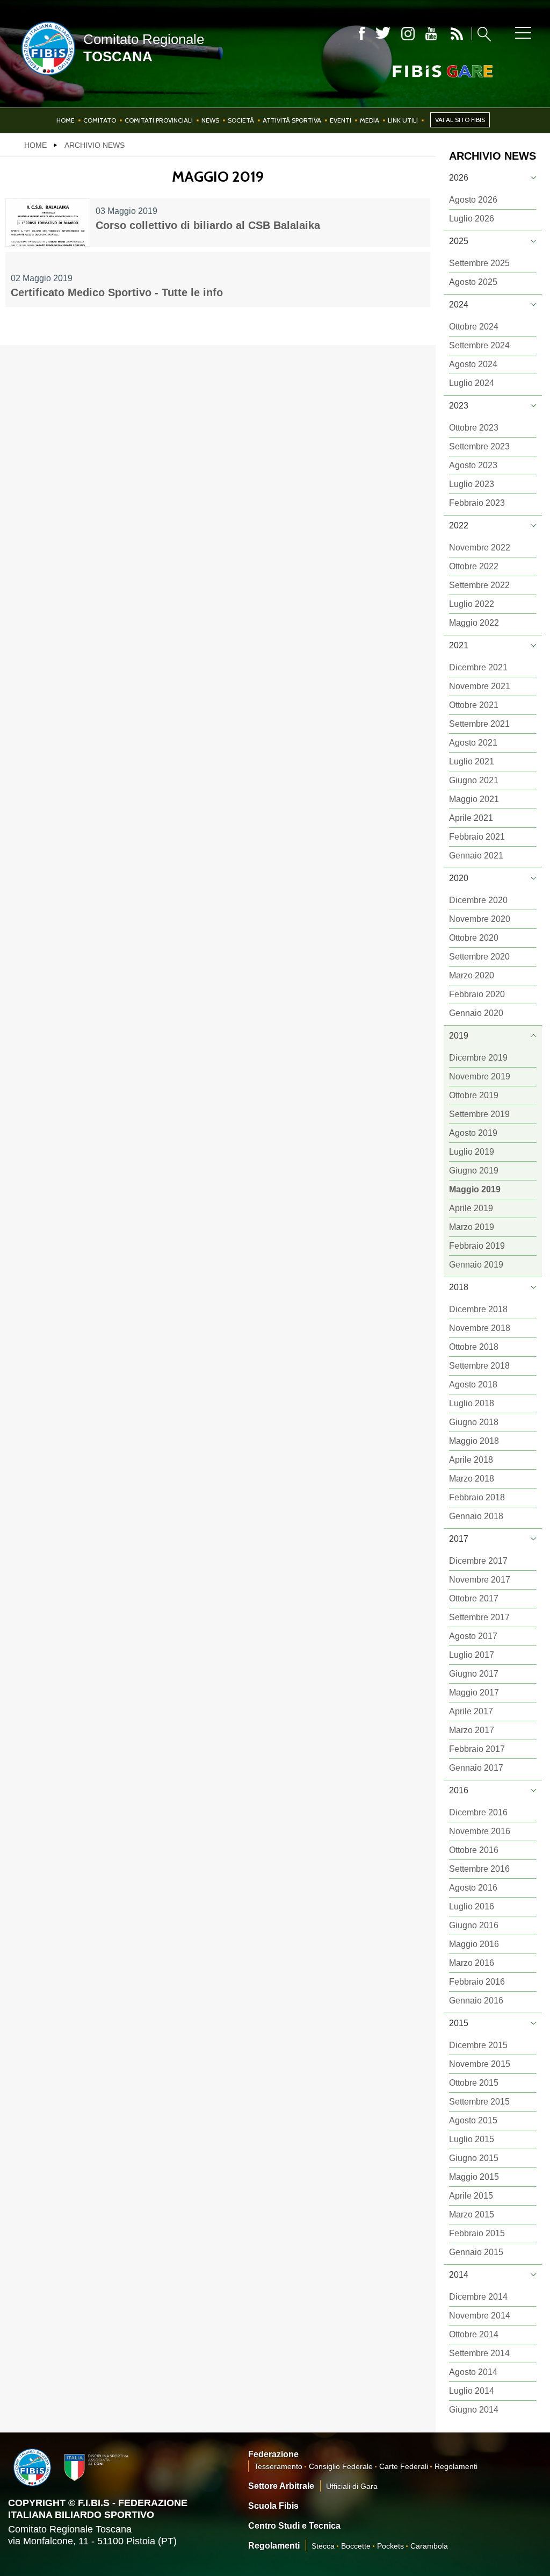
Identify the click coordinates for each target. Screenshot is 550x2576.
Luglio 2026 (472, 219)
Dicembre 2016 (478, 1812)
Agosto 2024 (473, 364)
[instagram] (408, 34)
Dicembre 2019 (478, 1058)
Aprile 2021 (471, 818)
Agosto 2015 (473, 2120)
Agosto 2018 (473, 1384)
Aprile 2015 (471, 2196)
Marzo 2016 (472, 1963)
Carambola (429, 2546)
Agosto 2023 (473, 465)
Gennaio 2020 (476, 1013)
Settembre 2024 (479, 345)
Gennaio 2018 (476, 1516)
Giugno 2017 (474, 1674)
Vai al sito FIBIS (460, 120)
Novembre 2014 (480, 2316)
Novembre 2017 (480, 1580)
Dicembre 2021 (478, 667)
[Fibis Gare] (425, 71)
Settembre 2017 (479, 1617)
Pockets (390, 2546)
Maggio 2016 (474, 1944)
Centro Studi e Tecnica (294, 2526)
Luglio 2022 (472, 604)
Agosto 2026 (473, 200)
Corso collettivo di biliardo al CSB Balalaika (208, 225)
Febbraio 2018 (477, 1497)
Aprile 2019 (471, 1208)
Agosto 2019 (473, 1133)
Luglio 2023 (472, 484)
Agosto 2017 (473, 1636)
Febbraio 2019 (477, 1246)
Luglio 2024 (472, 383)
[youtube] (431, 34)
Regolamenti (456, 2466)
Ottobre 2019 (474, 1095)
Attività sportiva (292, 120)
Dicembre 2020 (478, 900)
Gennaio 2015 (476, 2252)
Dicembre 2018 (478, 1309)
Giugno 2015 (474, 2158)
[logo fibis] (46, 77)
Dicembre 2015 (478, 2045)
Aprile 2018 (471, 1460)
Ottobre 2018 (474, 1347)
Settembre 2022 (479, 585)
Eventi (341, 120)
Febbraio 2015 (477, 2233)
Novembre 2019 (480, 1076)
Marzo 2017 (472, 1730)
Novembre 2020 (480, 919)
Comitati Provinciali (159, 120)
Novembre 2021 (480, 686)
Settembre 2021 (479, 724)
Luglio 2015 (472, 2139)
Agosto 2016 (473, 1888)
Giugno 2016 (474, 1925)
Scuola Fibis (273, 2506)
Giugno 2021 (474, 780)
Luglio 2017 (472, 1655)
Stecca (323, 2546)
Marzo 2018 (472, 1479)
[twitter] (383, 34)
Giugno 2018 (474, 1422)
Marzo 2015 (472, 2214)
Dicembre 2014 (478, 2297)
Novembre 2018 (480, 1328)
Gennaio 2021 (476, 856)
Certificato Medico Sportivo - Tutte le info (117, 292)
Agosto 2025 (473, 282)
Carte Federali (404, 2466)
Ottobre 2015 (474, 2083)
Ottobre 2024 (474, 327)
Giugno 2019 (474, 1171)
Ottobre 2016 (474, 1850)
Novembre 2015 (480, 2064)
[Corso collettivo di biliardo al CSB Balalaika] (48, 223)
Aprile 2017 (471, 1711)
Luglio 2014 (472, 2391)
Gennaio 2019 (476, 1265)
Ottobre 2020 (474, 938)
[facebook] (362, 34)
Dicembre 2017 (478, 1561)
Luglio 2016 (472, 1906)
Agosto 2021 (473, 743)
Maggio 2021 (474, 799)
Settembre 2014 (479, 2353)
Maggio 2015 (474, 2177)
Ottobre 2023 (474, 428)
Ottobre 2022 (474, 566)
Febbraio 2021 (477, 837)
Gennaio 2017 (476, 1768)
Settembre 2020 (479, 957)
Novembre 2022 (480, 548)
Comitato (100, 120)
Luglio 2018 (472, 1403)
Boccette (356, 2546)
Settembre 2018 (479, 1366)
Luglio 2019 (472, 1152)
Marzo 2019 (472, 1227)
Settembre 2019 (479, 1114)
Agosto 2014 (473, 2372)
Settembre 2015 (479, 2102)
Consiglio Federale (341, 2466)
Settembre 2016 (479, 1869)
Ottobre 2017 (474, 1598)
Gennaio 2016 (476, 2001)
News (210, 120)
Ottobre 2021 (474, 705)
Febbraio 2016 (477, 1982)
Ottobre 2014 (474, 2334)
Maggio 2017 (474, 1693)
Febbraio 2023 (477, 503)
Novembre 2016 (480, 1831)
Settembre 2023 (479, 446)
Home (66, 120)
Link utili (403, 120)
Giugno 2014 (474, 2410)
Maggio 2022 (474, 623)
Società (241, 120)
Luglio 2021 (472, 761)
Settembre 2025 (479, 263)
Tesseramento (278, 2466)
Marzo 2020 (472, 975)
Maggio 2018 (474, 1441)
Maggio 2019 (475, 1189)
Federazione (273, 2454)
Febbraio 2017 (477, 1749)
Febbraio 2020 (477, 994)
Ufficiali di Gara (352, 2486)
